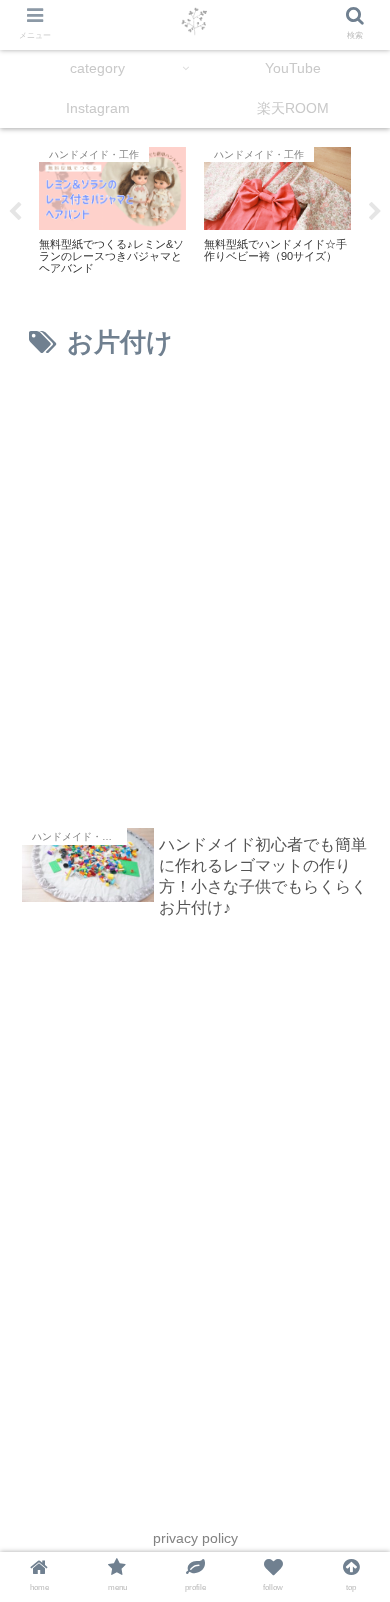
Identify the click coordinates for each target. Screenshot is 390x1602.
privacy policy (195, 1538)
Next (375, 212)
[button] (350, 1388)
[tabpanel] (112, 209)
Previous (15, 212)
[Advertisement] (195, 594)
